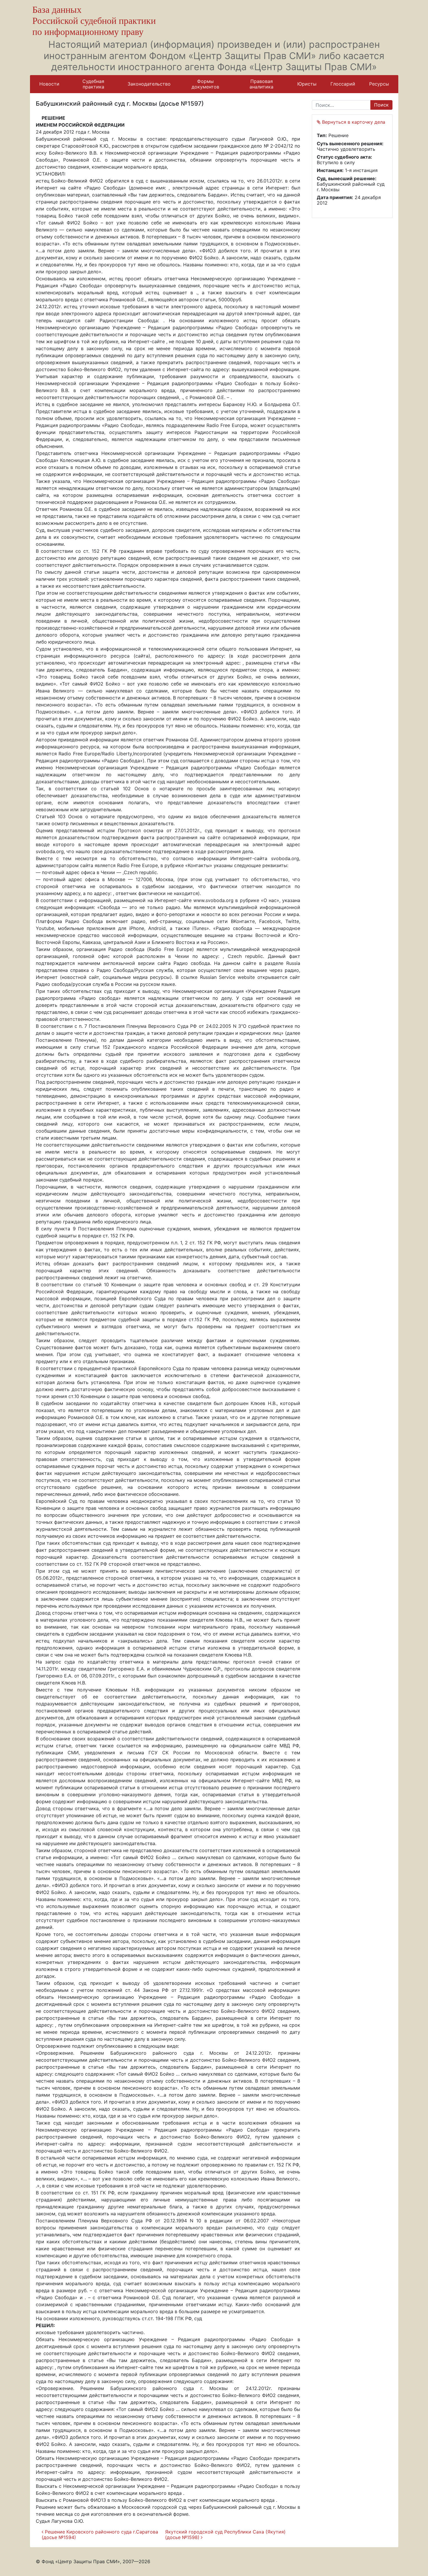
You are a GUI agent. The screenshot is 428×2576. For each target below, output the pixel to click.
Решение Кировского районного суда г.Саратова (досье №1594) (100, 2535)
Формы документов (205, 84)
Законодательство (149, 84)
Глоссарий (343, 84)
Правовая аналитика (261, 84)
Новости (49, 84)
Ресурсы (379, 84)
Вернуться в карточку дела (353, 122)
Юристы (307, 84)
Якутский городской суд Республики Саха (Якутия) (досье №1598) (225, 2535)
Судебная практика (93, 84)
